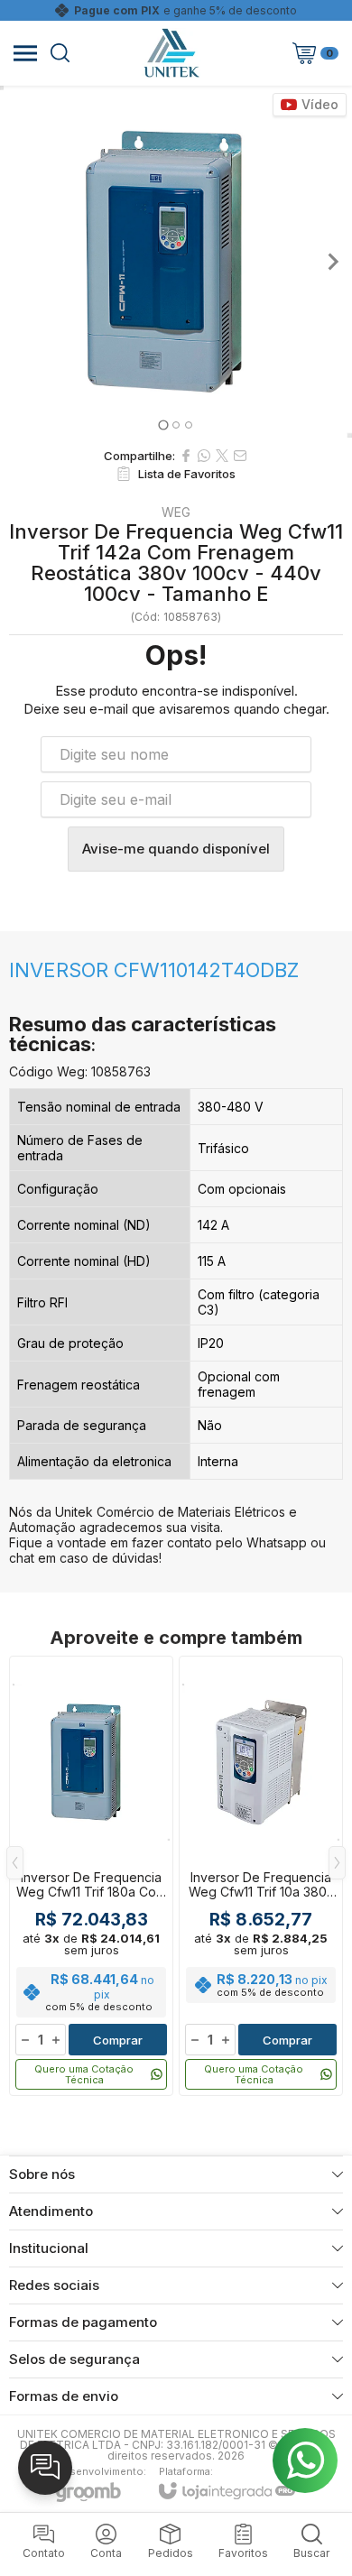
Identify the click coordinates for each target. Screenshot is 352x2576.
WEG (176, 512)
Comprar (118, 2040)
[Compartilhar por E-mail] (240, 456)
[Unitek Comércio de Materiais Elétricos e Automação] (171, 53)
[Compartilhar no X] (222, 456)
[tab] (163, 425)
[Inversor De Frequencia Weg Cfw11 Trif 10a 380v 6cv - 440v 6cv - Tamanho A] (261, 1876)
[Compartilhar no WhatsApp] (204, 456)
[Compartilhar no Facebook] (186, 456)
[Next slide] (332, 262)
